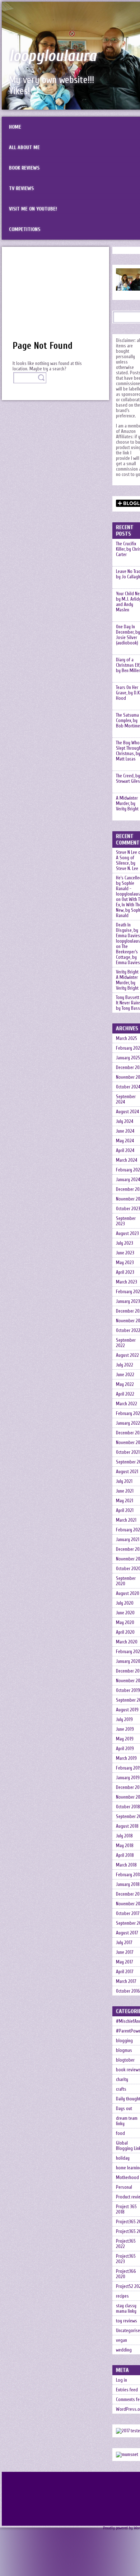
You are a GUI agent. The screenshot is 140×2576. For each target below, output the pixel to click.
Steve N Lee (127, 852)
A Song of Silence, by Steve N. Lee (127, 863)
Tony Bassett (128, 997)
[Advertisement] (55, 297)
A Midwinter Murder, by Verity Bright (127, 983)
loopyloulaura (53, 56)
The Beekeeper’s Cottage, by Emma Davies (128, 954)
